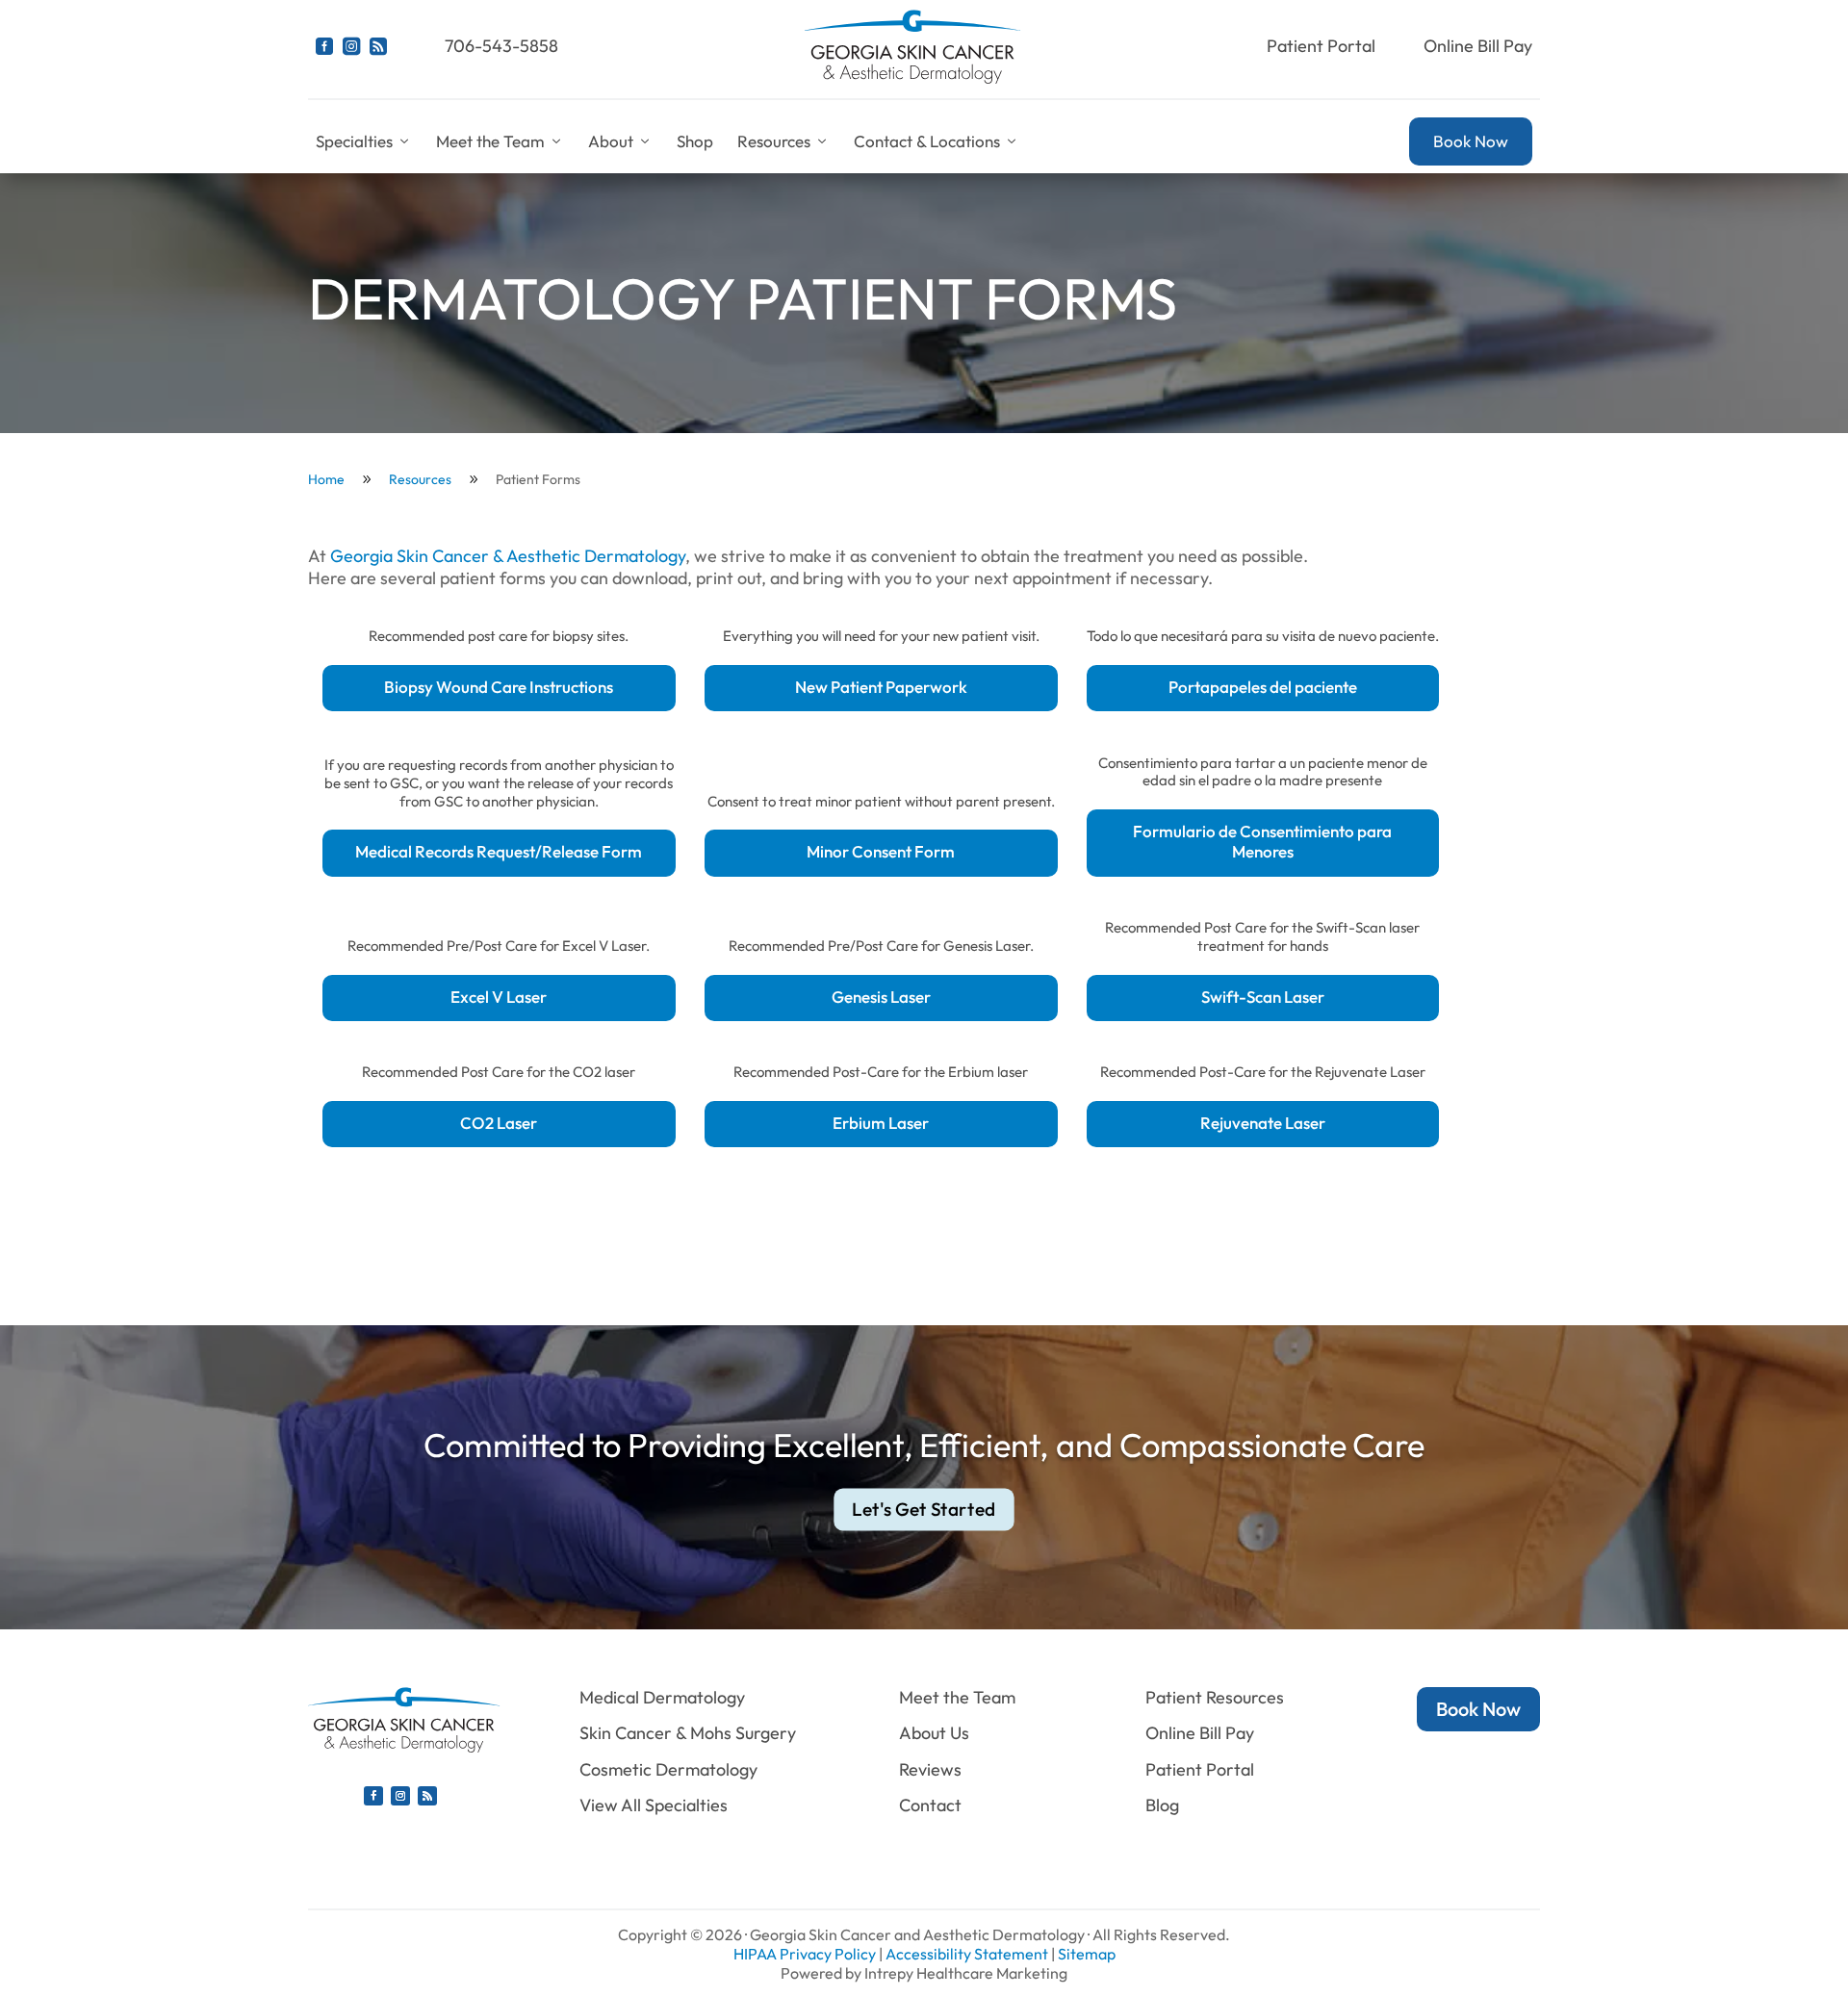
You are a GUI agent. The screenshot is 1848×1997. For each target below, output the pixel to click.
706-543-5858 (501, 46)
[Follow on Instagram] (400, 1796)
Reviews (930, 1769)
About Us (934, 1733)
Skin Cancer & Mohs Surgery (688, 1733)
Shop (695, 141)
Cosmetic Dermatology (668, 1769)
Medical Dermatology (662, 1697)
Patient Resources (1215, 1697)
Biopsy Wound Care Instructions (499, 687)
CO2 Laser (499, 1123)
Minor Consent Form (881, 851)
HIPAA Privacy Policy (805, 1954)
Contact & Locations (927, 141)
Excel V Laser (499, 997)
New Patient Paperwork (881, 687)
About (611, 141)
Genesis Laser (881, 997)
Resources (774, 141)
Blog (1162, 1805)
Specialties (354, 141)
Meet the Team (490, 141)
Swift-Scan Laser (1263, 997)
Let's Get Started (924, 1509)
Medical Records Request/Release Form (499, 851)
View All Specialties (654, 1805)
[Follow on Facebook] (373, 1796)
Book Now (1471, 141)
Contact (930, 1805)
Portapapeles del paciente (1263, 687)
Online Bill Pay (1478, 46)
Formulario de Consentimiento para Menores (1262, 841)
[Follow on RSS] (427, 1796)
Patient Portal (1321, 46)
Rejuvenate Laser (1263, 1123)
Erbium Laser (881, 1123)
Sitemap (1087, 1954)
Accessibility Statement (967, 1954)
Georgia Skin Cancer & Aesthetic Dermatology (508, 556)
